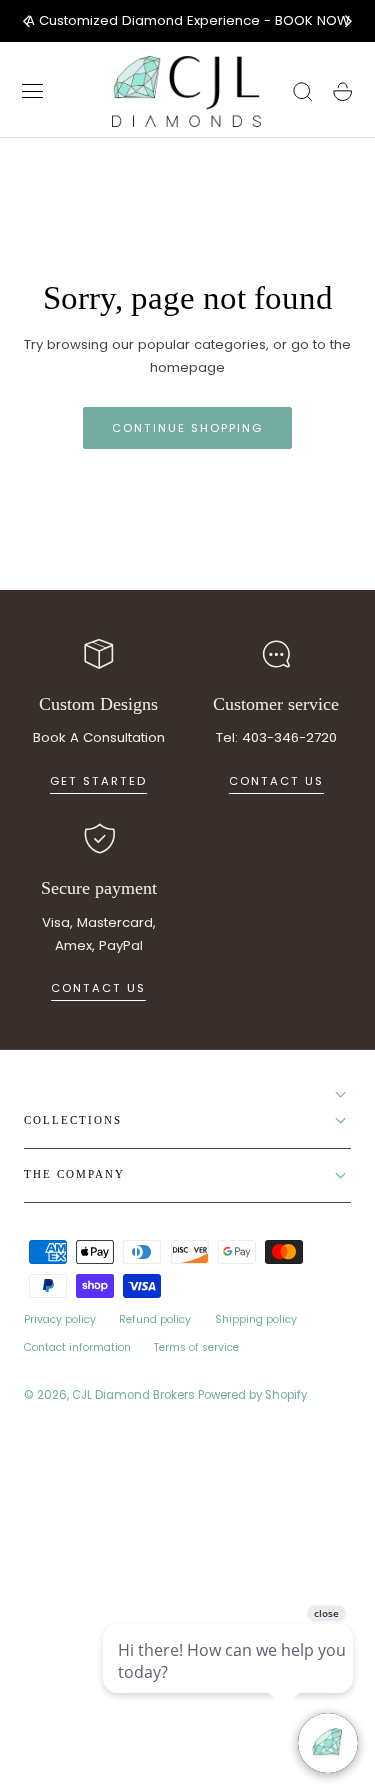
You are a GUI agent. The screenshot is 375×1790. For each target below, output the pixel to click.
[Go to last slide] (26, 21)
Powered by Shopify (252, 1395)
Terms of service (196, 1347)
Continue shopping (187, 428)
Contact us (276, 781)
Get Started (98, 781)
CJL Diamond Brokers (133, 1395)
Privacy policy (60, 1319)
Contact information (77, 1347)
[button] (33, 92)
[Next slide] (349, 21)
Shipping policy (256, 1319)
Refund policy (155, 1319)
